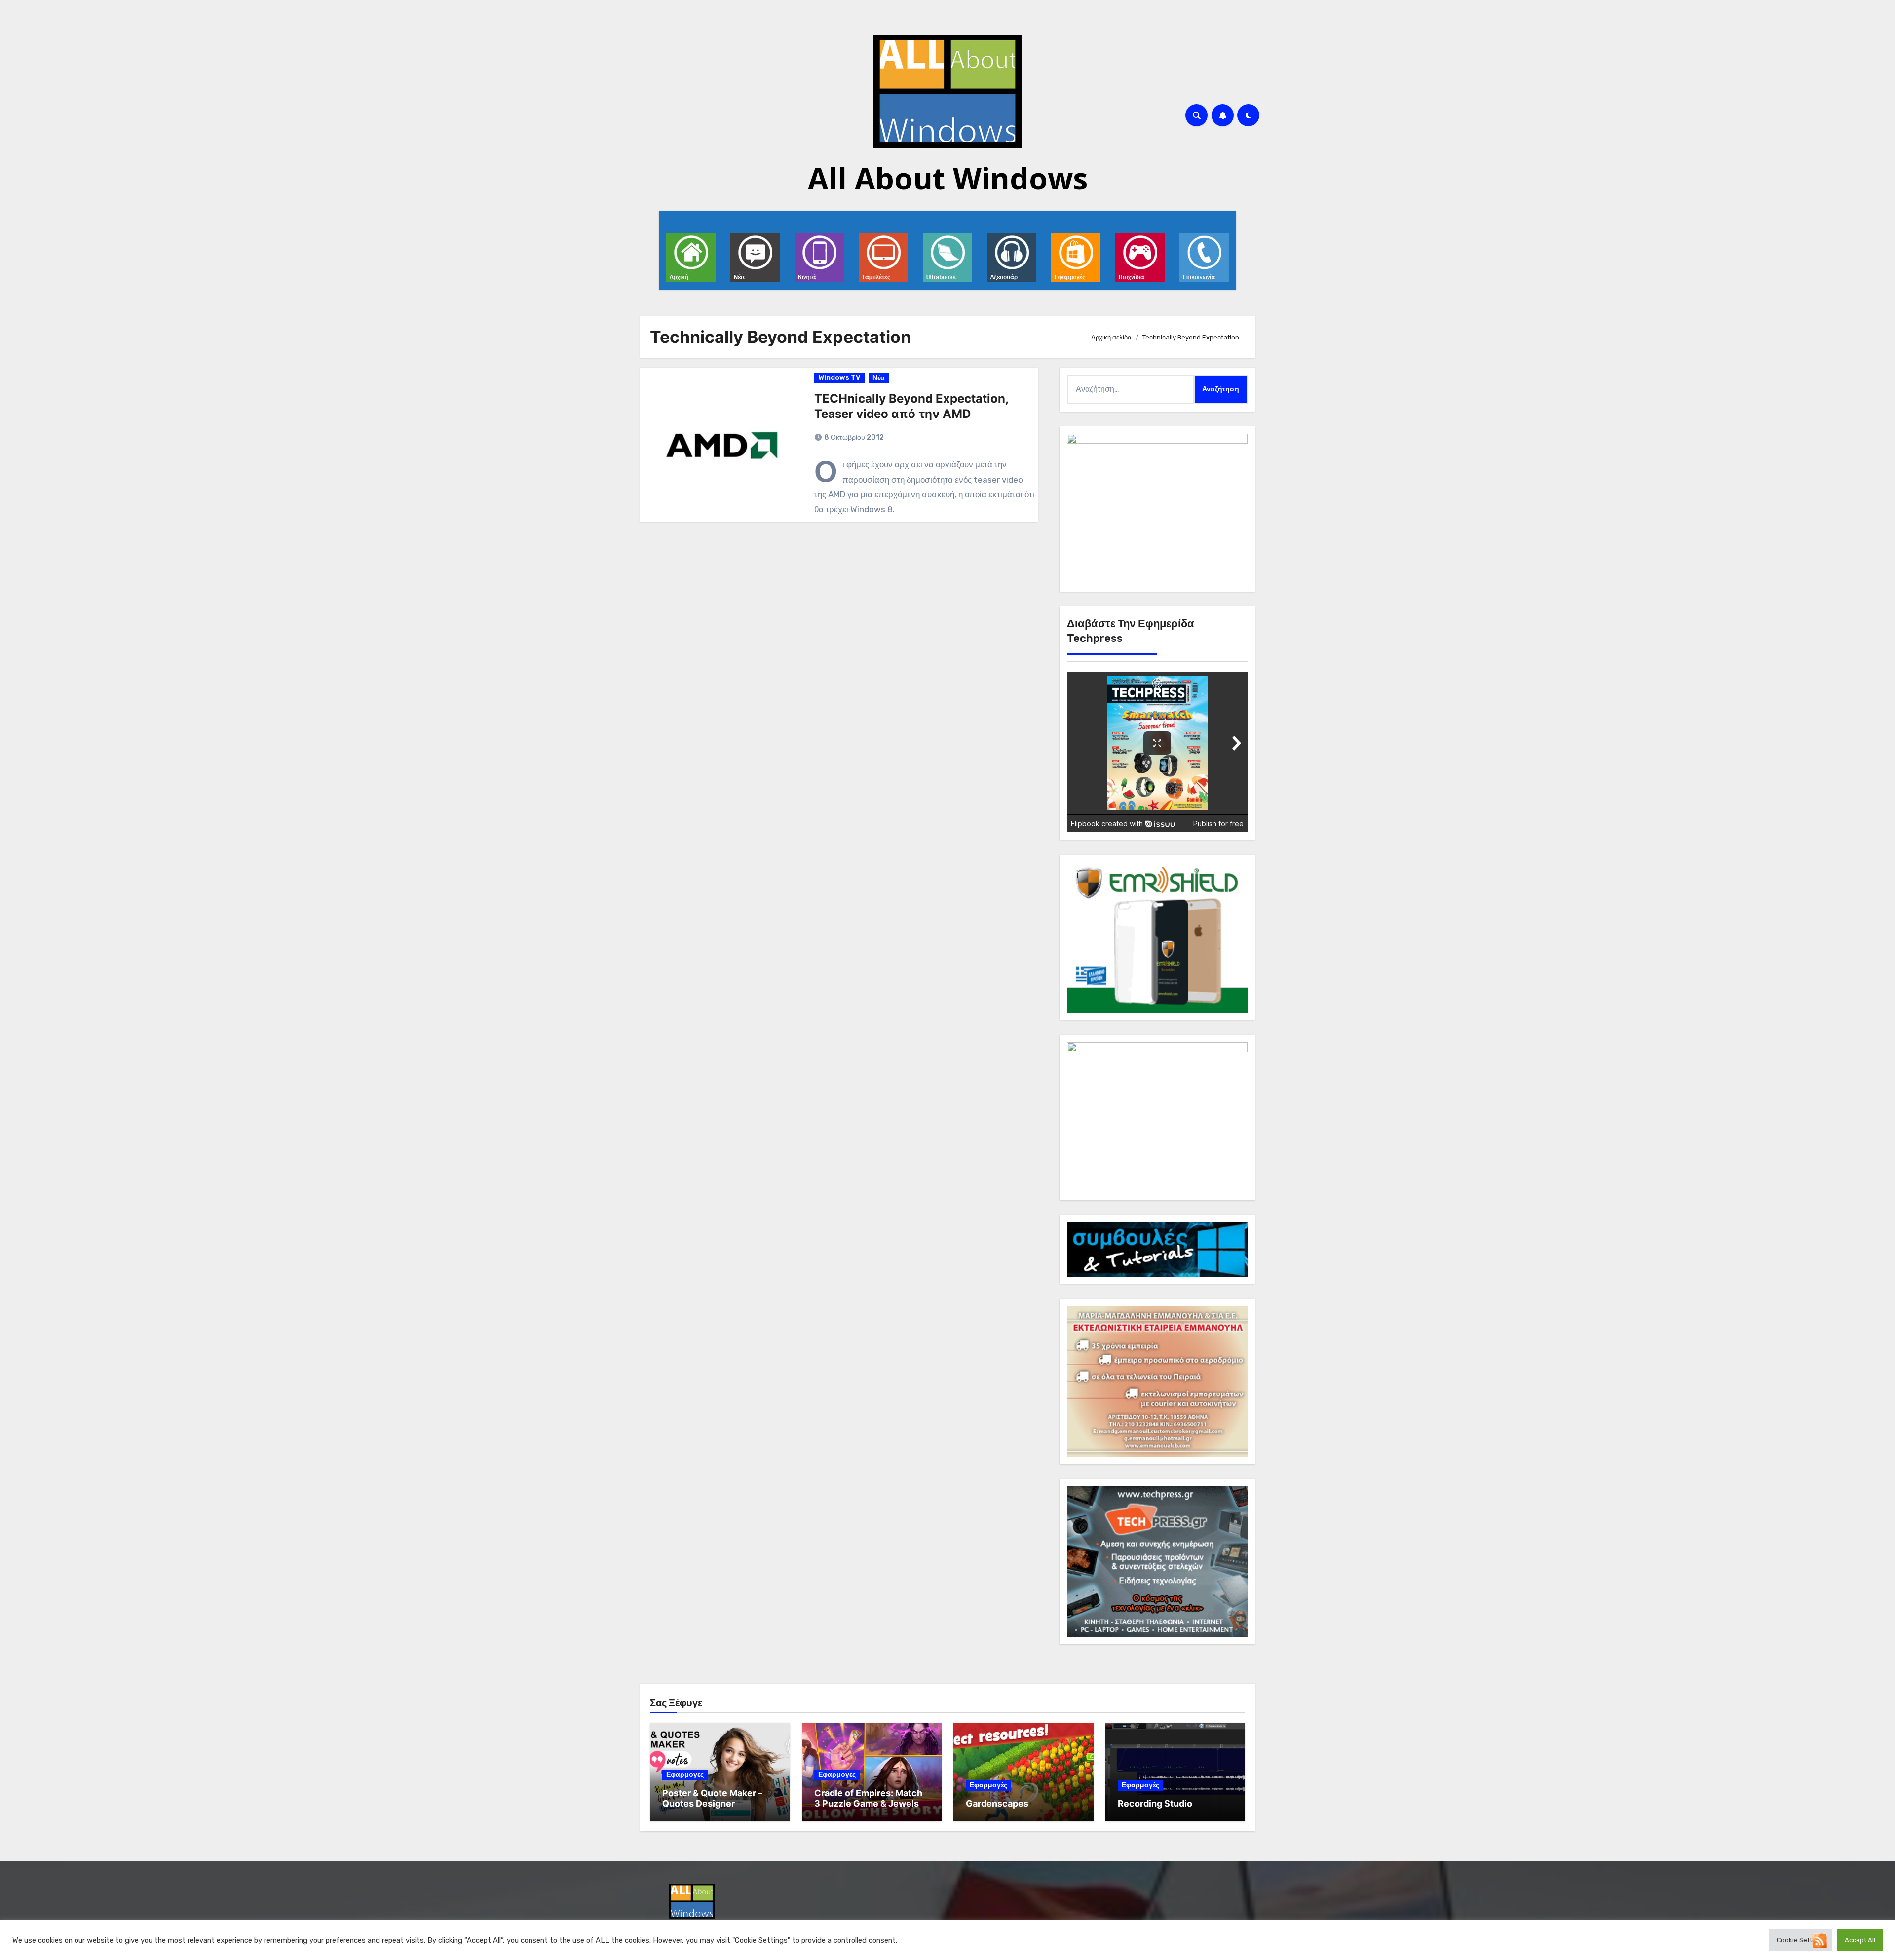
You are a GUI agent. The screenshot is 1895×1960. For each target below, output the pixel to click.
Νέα (879, 378)
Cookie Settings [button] (1801, 1940)
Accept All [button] (1860, 1940)
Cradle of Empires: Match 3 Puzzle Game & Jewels (868, 1798)
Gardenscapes (997, 1803)
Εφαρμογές (685, 1775)
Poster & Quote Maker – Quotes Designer (712, 1798)
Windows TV (839, 378)
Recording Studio (1155, 1803)
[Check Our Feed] (1819, 1940)
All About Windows (948, 178)
